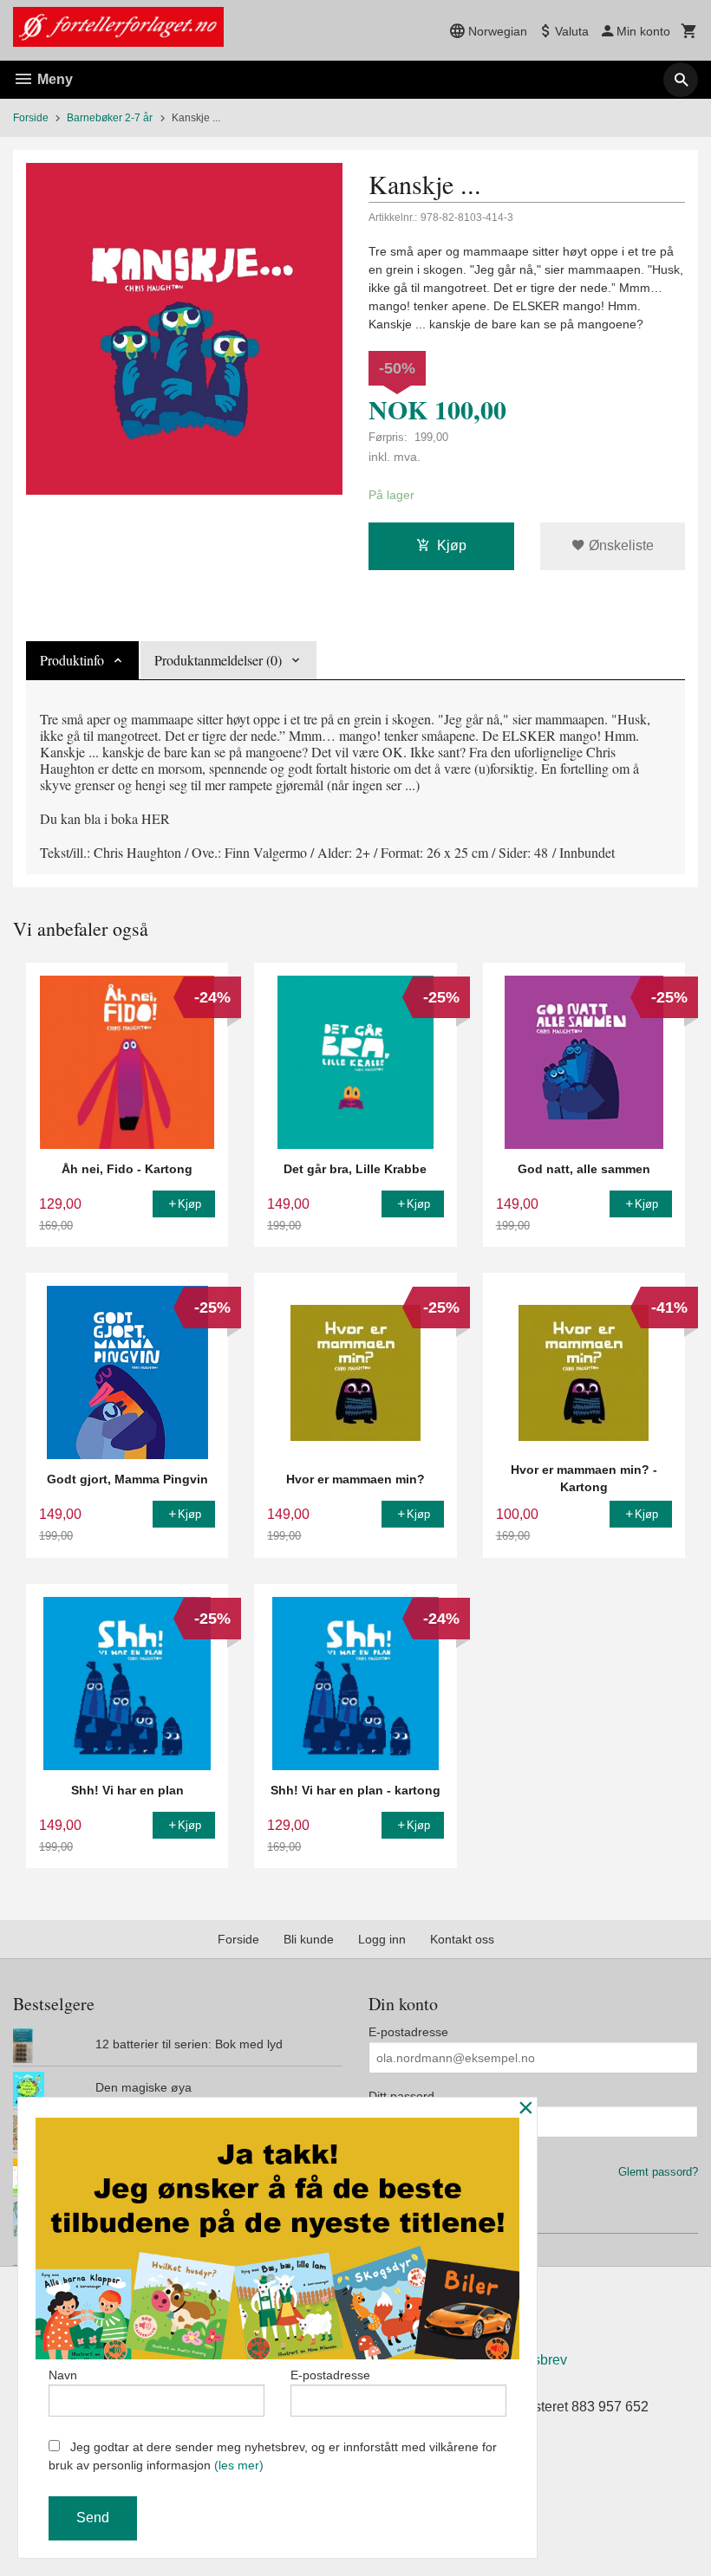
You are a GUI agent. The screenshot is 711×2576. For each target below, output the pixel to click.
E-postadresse (408, 2032)
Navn (63, 2375)
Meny (53, 79)
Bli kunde (309, 1939)
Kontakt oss (462, 1939)
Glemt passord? (658, 2172)
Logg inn (382, 1939)
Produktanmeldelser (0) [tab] (218, 660)
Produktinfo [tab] (72, 660)
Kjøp (452, 545)
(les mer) (239, 2465)
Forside (31, 118)
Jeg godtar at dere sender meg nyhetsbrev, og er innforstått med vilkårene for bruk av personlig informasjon (273, 2456)
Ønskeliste (620, 545)
